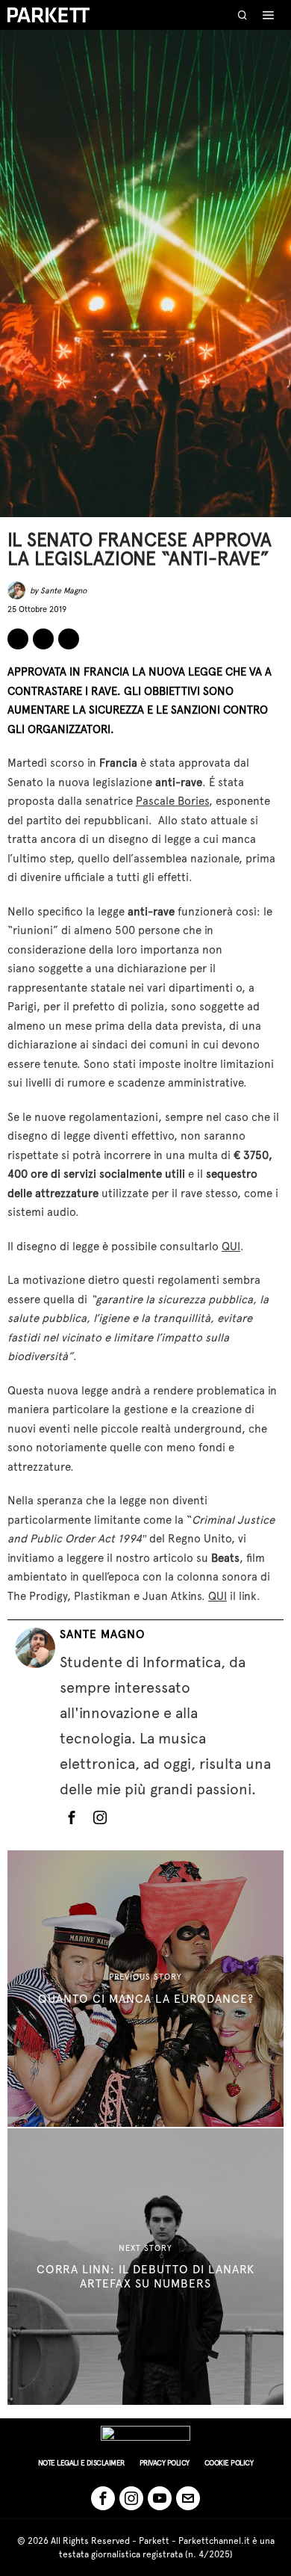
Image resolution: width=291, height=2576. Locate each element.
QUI (231, 1247)
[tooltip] (18, 639)
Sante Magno (63, 591)
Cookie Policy (229, 2463)
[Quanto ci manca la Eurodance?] (145, 1989)
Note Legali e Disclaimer (81, 2463)
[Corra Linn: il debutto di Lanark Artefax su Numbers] (145, 2267)
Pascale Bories (172, 801)
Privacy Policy (165, 2463)
